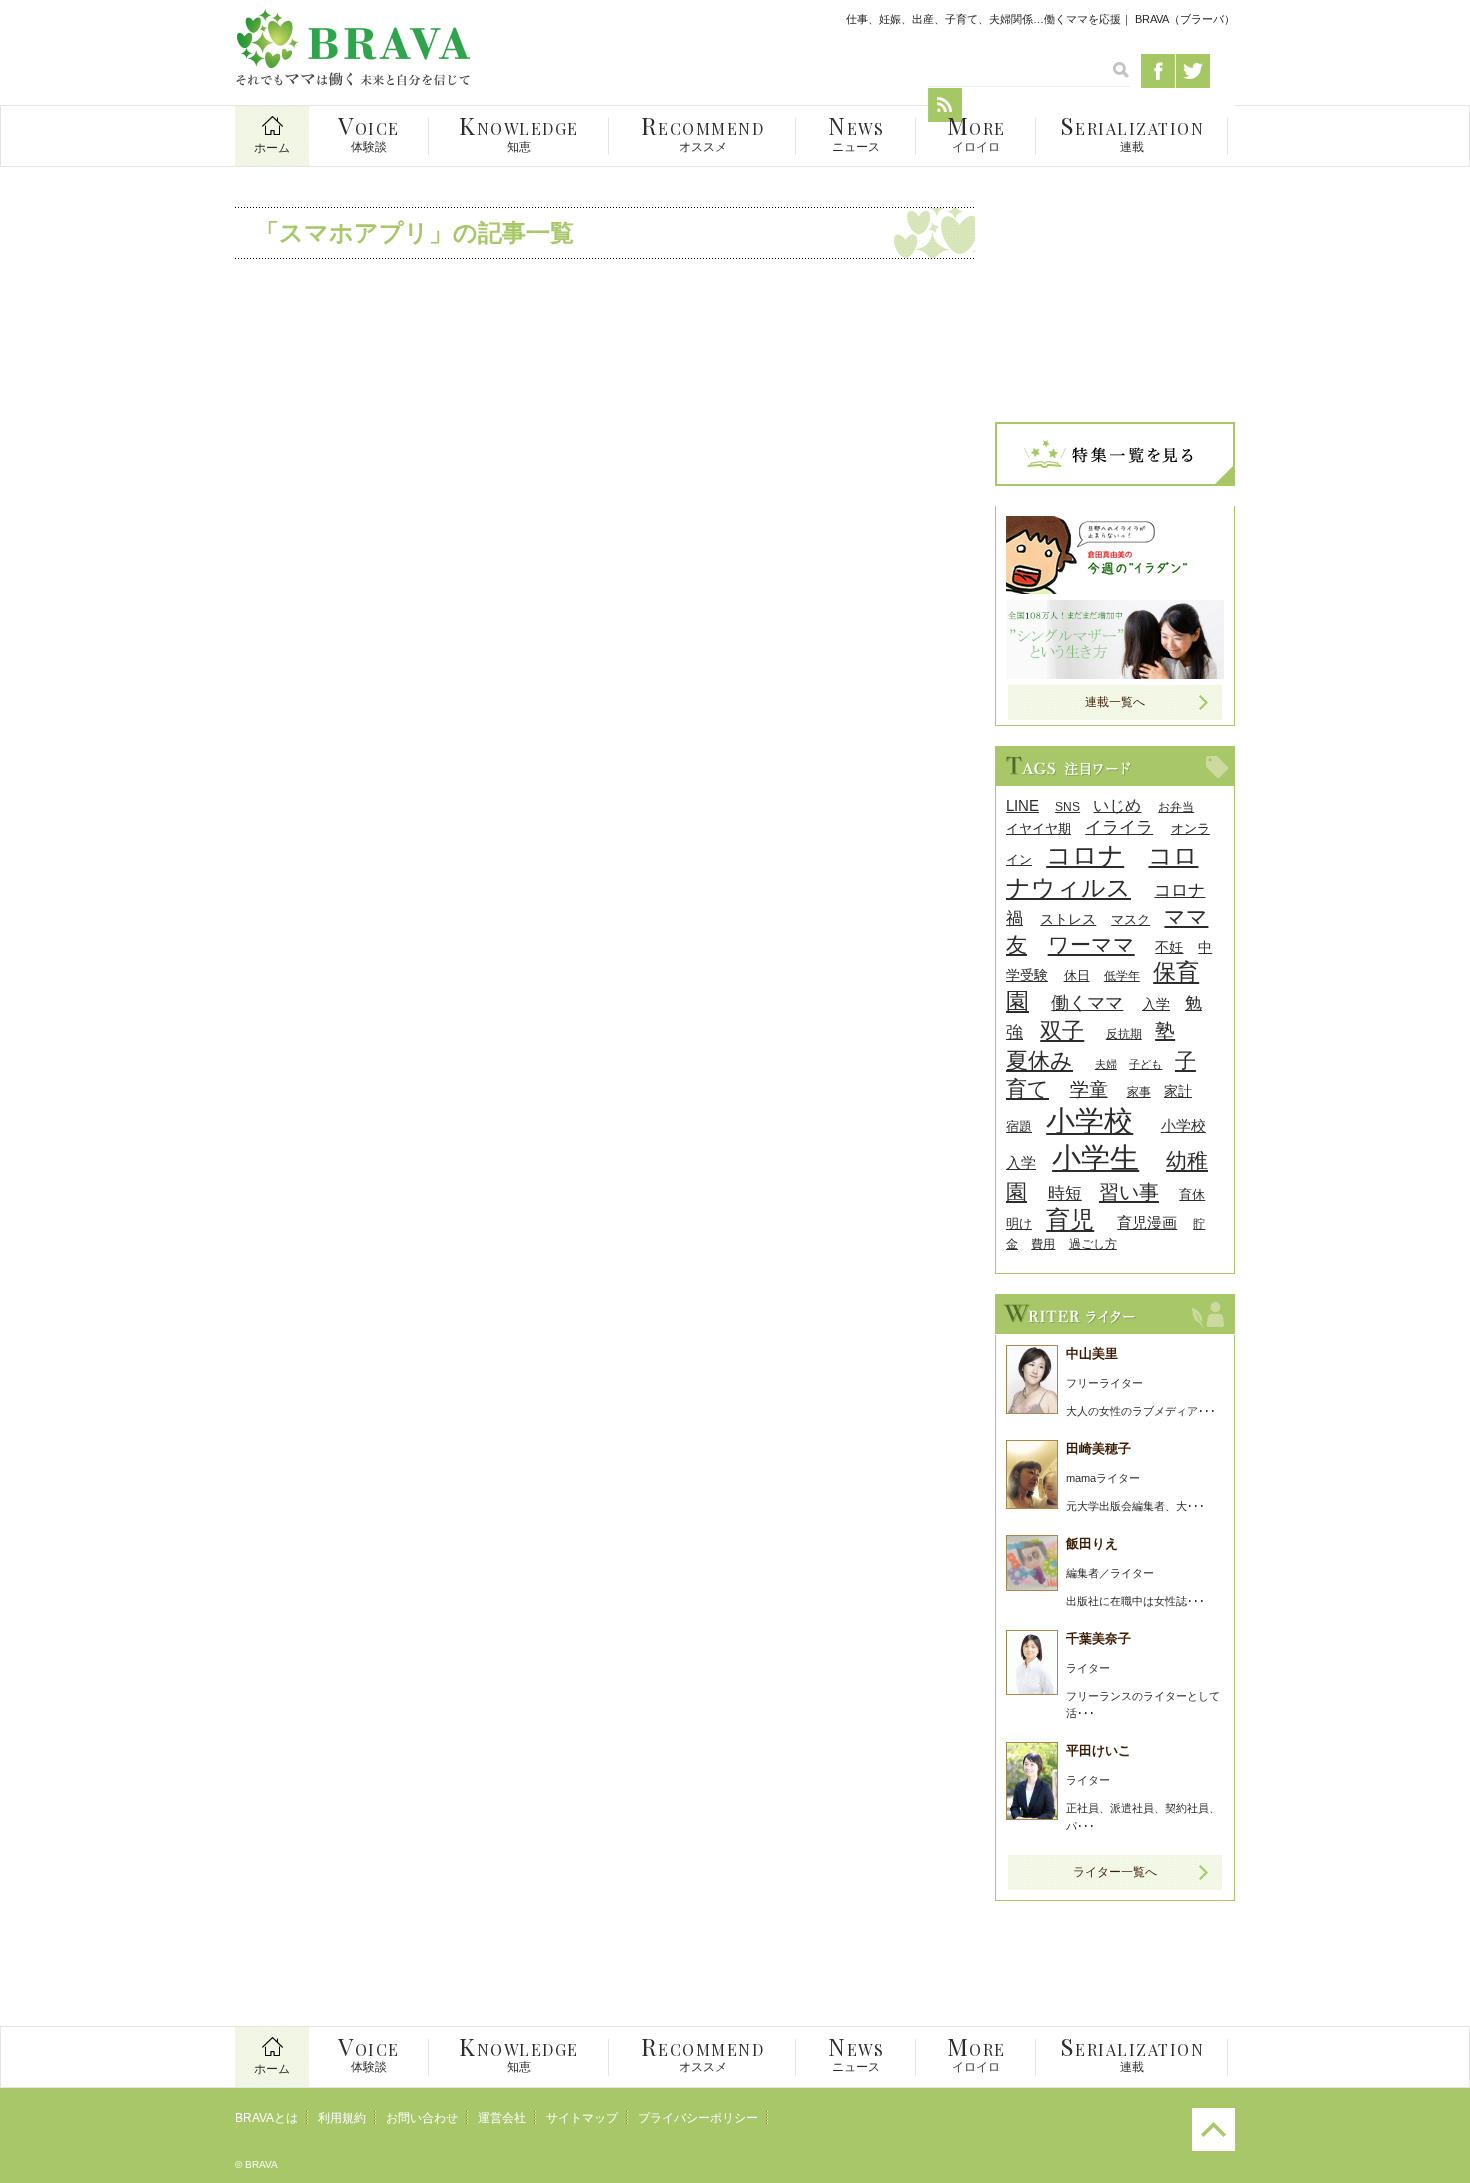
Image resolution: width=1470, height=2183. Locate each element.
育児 (1070, 1219)
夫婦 (1106, 1064)
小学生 (1095, 1158)
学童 (1089, 1089)
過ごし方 (1093, 1243)
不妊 (1169, 947)
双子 (1062, 1030)
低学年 (1122, 975)
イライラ (1119, 827)
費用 (1043, 1243)
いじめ (1117, 805)
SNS (1067, 806)
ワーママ (1091, 944)
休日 (1077, 975)
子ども (1145, 1064)
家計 (1178, 1091)
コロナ (1085, 855)
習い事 (1129, 1192)
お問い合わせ (422, 2118)
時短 (1065, 1193)
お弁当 (1176, 806)
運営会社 (502, 2118)
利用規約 (342, 2118)
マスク (1130, 919)
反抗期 (1124, 1033)
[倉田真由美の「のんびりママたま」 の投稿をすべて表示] (1115, 588)
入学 (1156, 1004)
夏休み (1039, 1060)
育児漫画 (1147, 1222)
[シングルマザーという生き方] (1115, 673)
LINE (1022, 805)
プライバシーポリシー (698, 2118)
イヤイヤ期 (1038, 828)
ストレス (1068, 919)
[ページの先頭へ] (1213, 2147)
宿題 (1019, 1126)
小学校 (1089, 1120)
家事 (1139, 1091)
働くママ (1087, 1002)
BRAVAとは (266, 2118)
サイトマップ (582, 2118)
